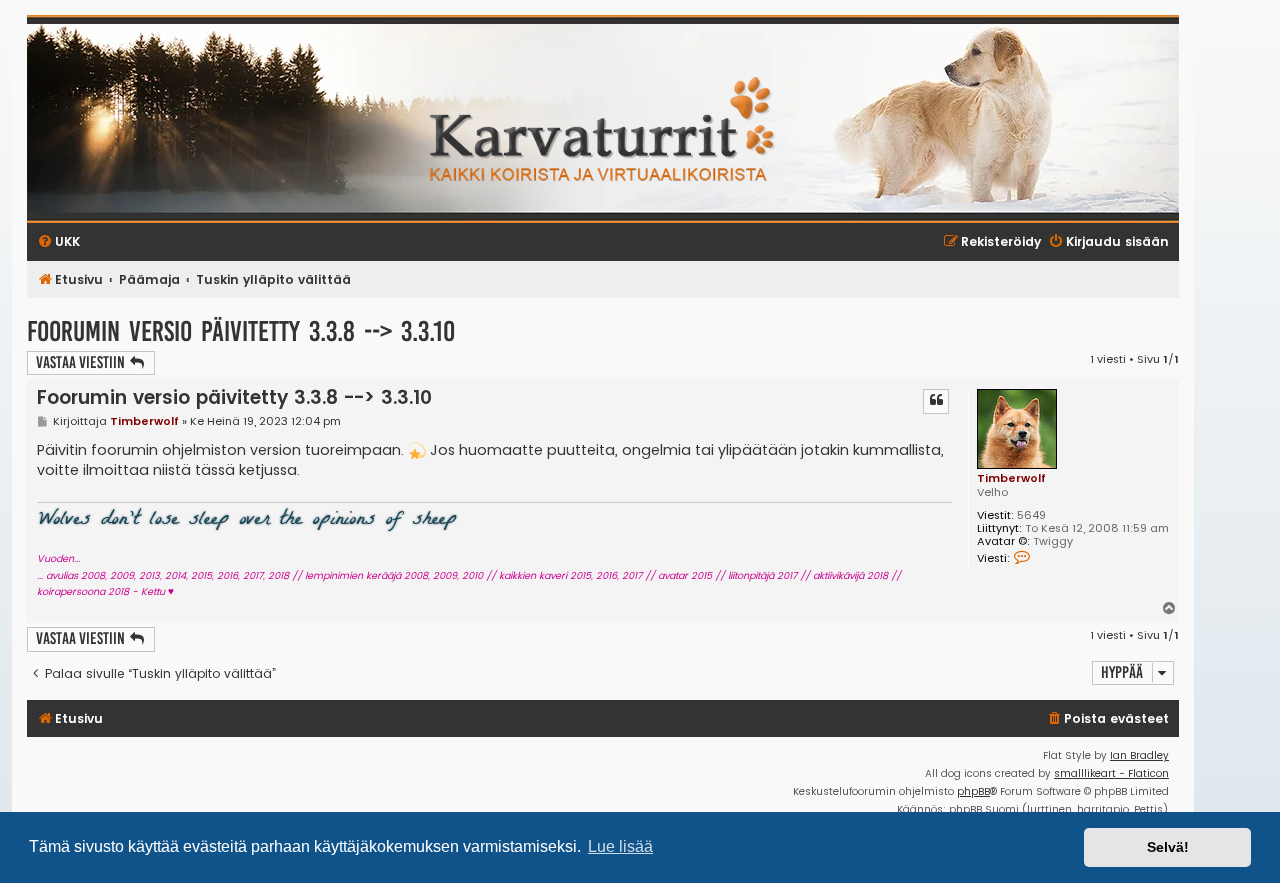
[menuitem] (1107, 719)
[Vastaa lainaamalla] (936, 401)
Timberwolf (1011, 478)
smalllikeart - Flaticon (1111, 773)
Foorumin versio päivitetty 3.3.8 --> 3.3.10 (241, 331)
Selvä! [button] (1168, 847)
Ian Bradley (1139, 755)
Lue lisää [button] (620, 846)
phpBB (973, 791)
